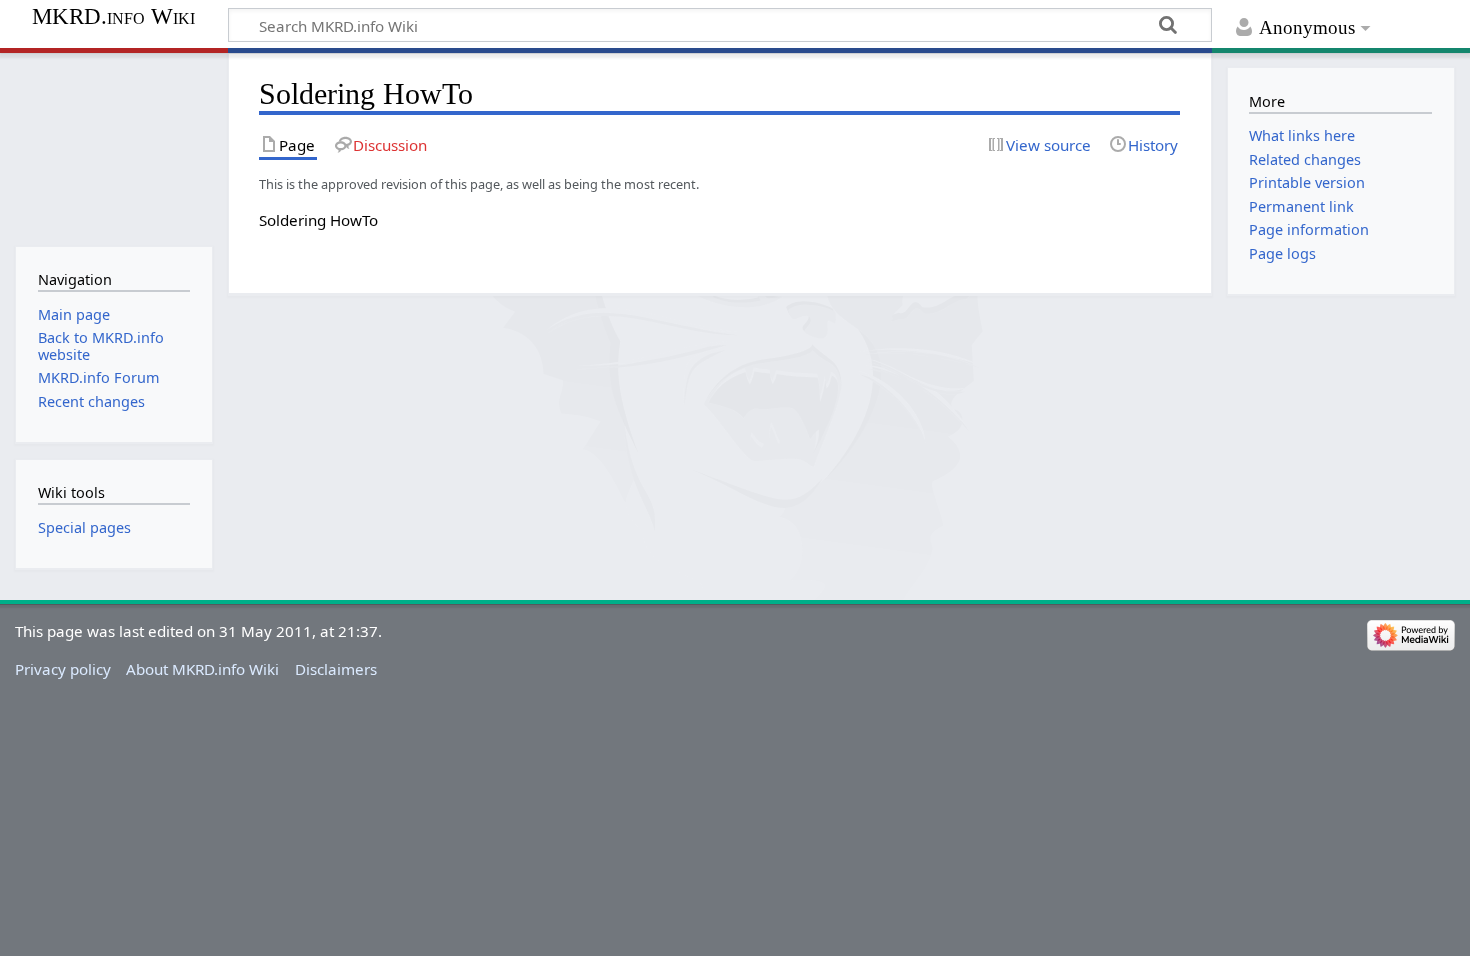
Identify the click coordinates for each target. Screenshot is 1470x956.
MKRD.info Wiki (113, 17)
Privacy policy (63, 669)
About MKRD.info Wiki (202, 669)
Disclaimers (336, 669)
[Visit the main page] (113, 147)
